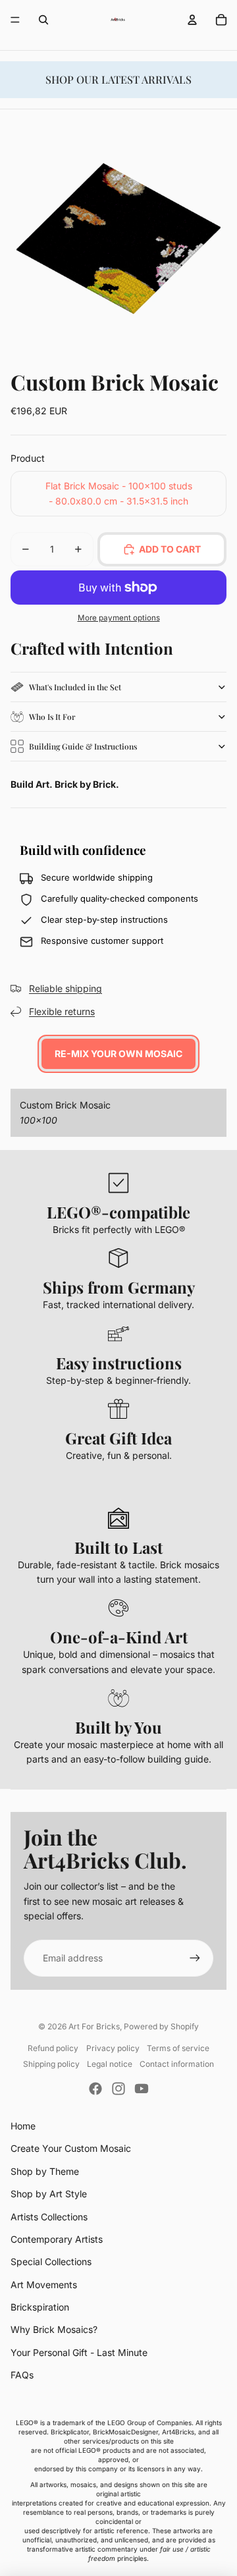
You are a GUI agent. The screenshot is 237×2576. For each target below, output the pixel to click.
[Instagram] (118, 2089)
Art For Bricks (94, 2026)
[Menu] (15, 20)
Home (23, 2126)
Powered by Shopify (161, 2026)
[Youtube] (142, 2089)
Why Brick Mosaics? (54, 2329)
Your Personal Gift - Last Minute (79, 2352)
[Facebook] (95, 2089)
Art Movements (44, 2285)
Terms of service (178, 2048)
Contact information (177, 2064)
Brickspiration (40, 2307)
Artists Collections (49, 2217)
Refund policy (53, 2048)
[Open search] (43, 20)
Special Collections (51, 2261)
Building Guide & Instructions (83, 746)
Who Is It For (52, 717)
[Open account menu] (192, 20)
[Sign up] (195, 1958)
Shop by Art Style (49, 2194)
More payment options (119, 618)
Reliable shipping (66, 988)
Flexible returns (62, 1011)
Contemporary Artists (57, 2239)
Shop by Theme (45, 2171)
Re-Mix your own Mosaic (118, 1054)
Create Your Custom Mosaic (71, 2148)
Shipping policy (51, 2064)
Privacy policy (113, 2048)
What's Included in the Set (75, 687)
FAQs (22, 2375)
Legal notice (110, 2064)
